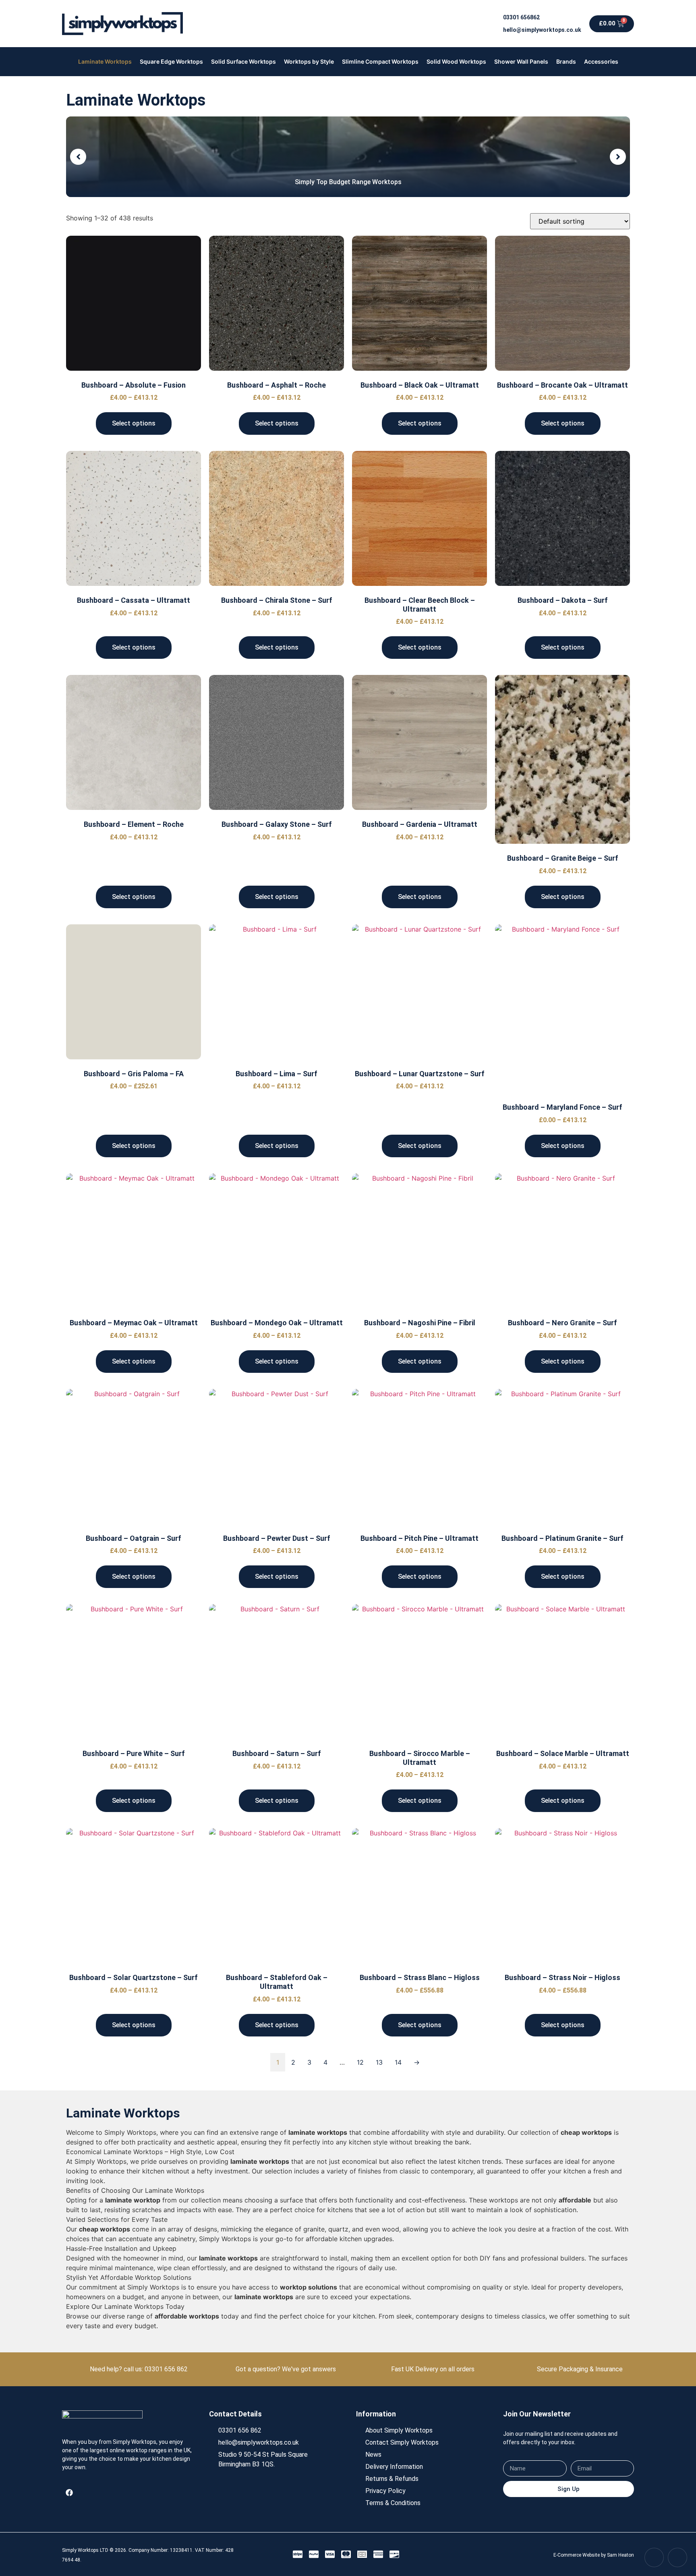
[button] (78, 157)
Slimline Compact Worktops (380, 61)
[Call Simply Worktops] (654, 2557)
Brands (566, 61)
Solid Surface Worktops (243, 61)
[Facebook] (69, 2493)
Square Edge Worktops (171, 61)
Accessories (601, 61)
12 (360, 2062)
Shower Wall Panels (521, 61)
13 (379, 2062)
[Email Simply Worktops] (677, 2557)
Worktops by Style (309, 61)
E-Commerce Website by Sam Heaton (594, 2555)
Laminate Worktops (105, 61)
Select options (134, 423)
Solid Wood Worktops (456, 61)
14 (398, 2062)
